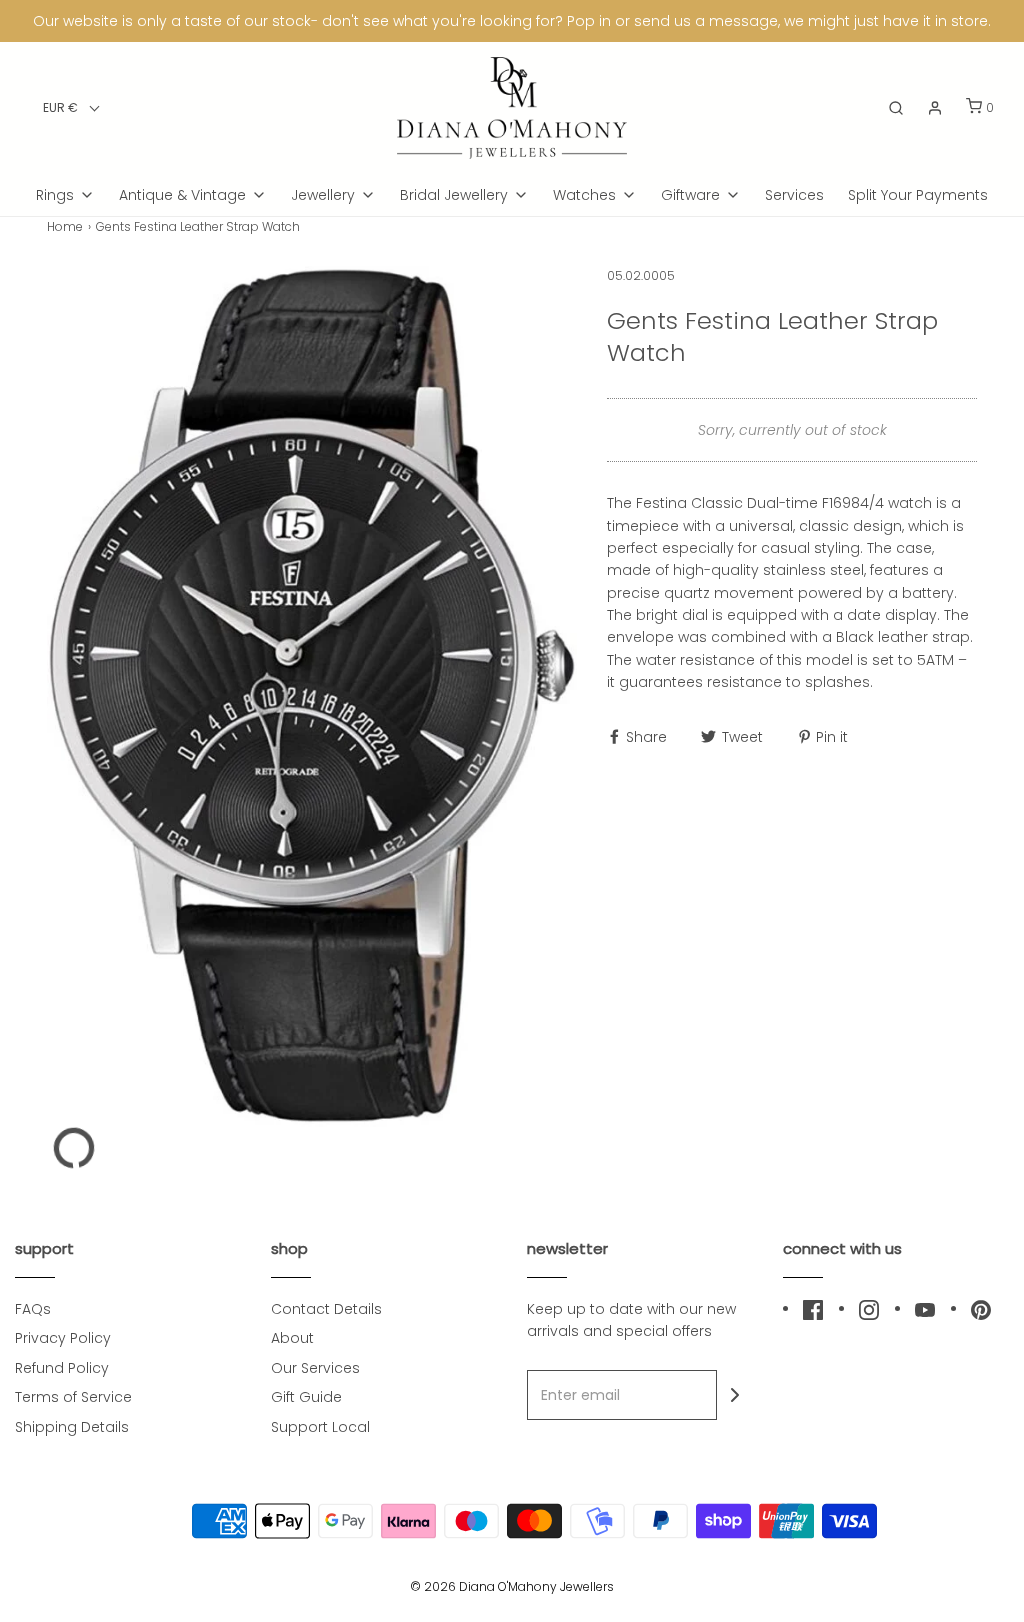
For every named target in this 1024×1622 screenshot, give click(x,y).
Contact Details (326, 1309)
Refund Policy (62, 1368)
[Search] (896, 108)
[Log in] (935, 108)
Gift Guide (306, 1397)
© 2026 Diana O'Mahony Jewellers (512, 1586)
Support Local (320, 1427)
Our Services (315, 1368)
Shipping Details (72, 1427)
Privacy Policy (63, 1338)
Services (794, 195)
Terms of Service (73, 1397)
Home (65, 226)
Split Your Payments (918, 195)
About (292, 1338)
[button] (71, 107)
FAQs (33, 1309)
